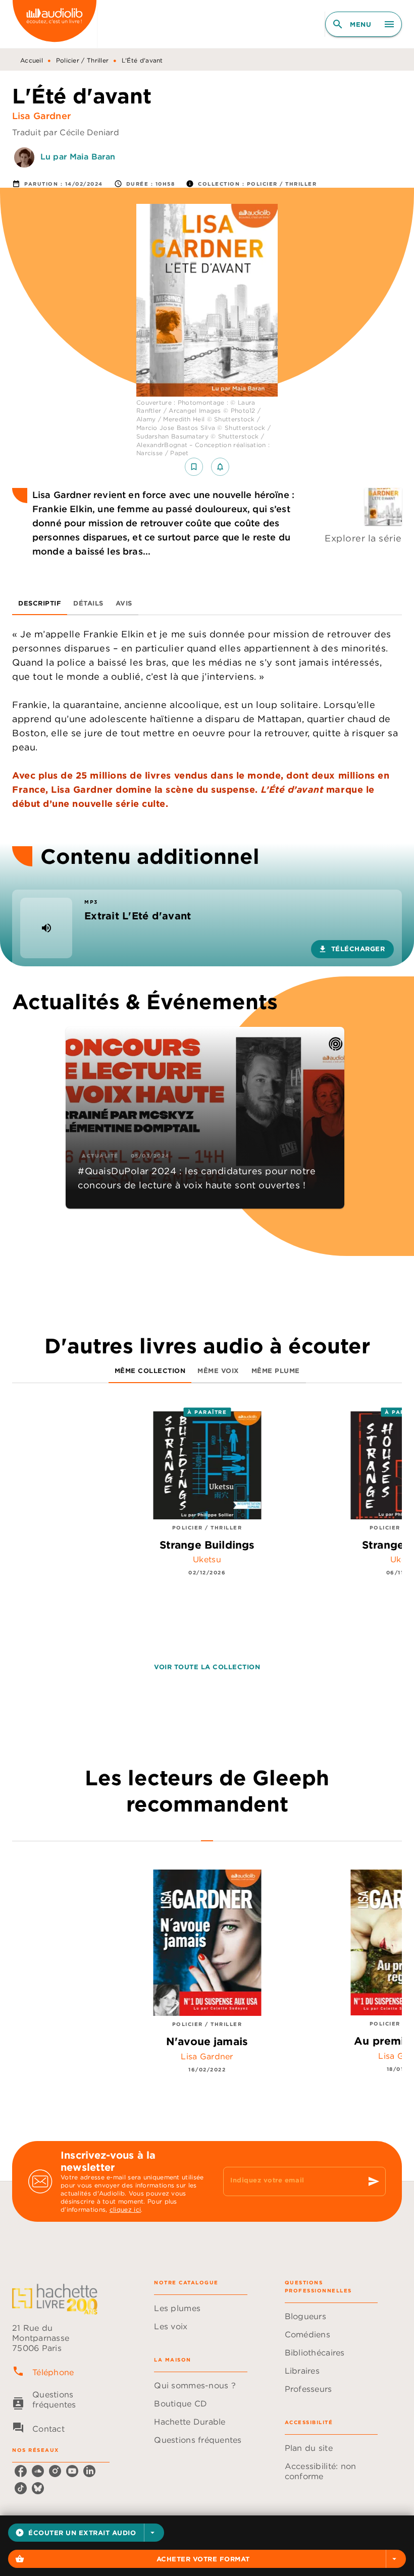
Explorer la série (363, 538)
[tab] (40, 603)
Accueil (32, 60)
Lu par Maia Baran (78, 156)
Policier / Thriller (83, 60)
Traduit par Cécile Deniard (66, 132)
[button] (86, 2533)
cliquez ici (125, 2209)
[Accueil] (55, 24)
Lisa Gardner (41, 116)
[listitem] (21, 2471)
